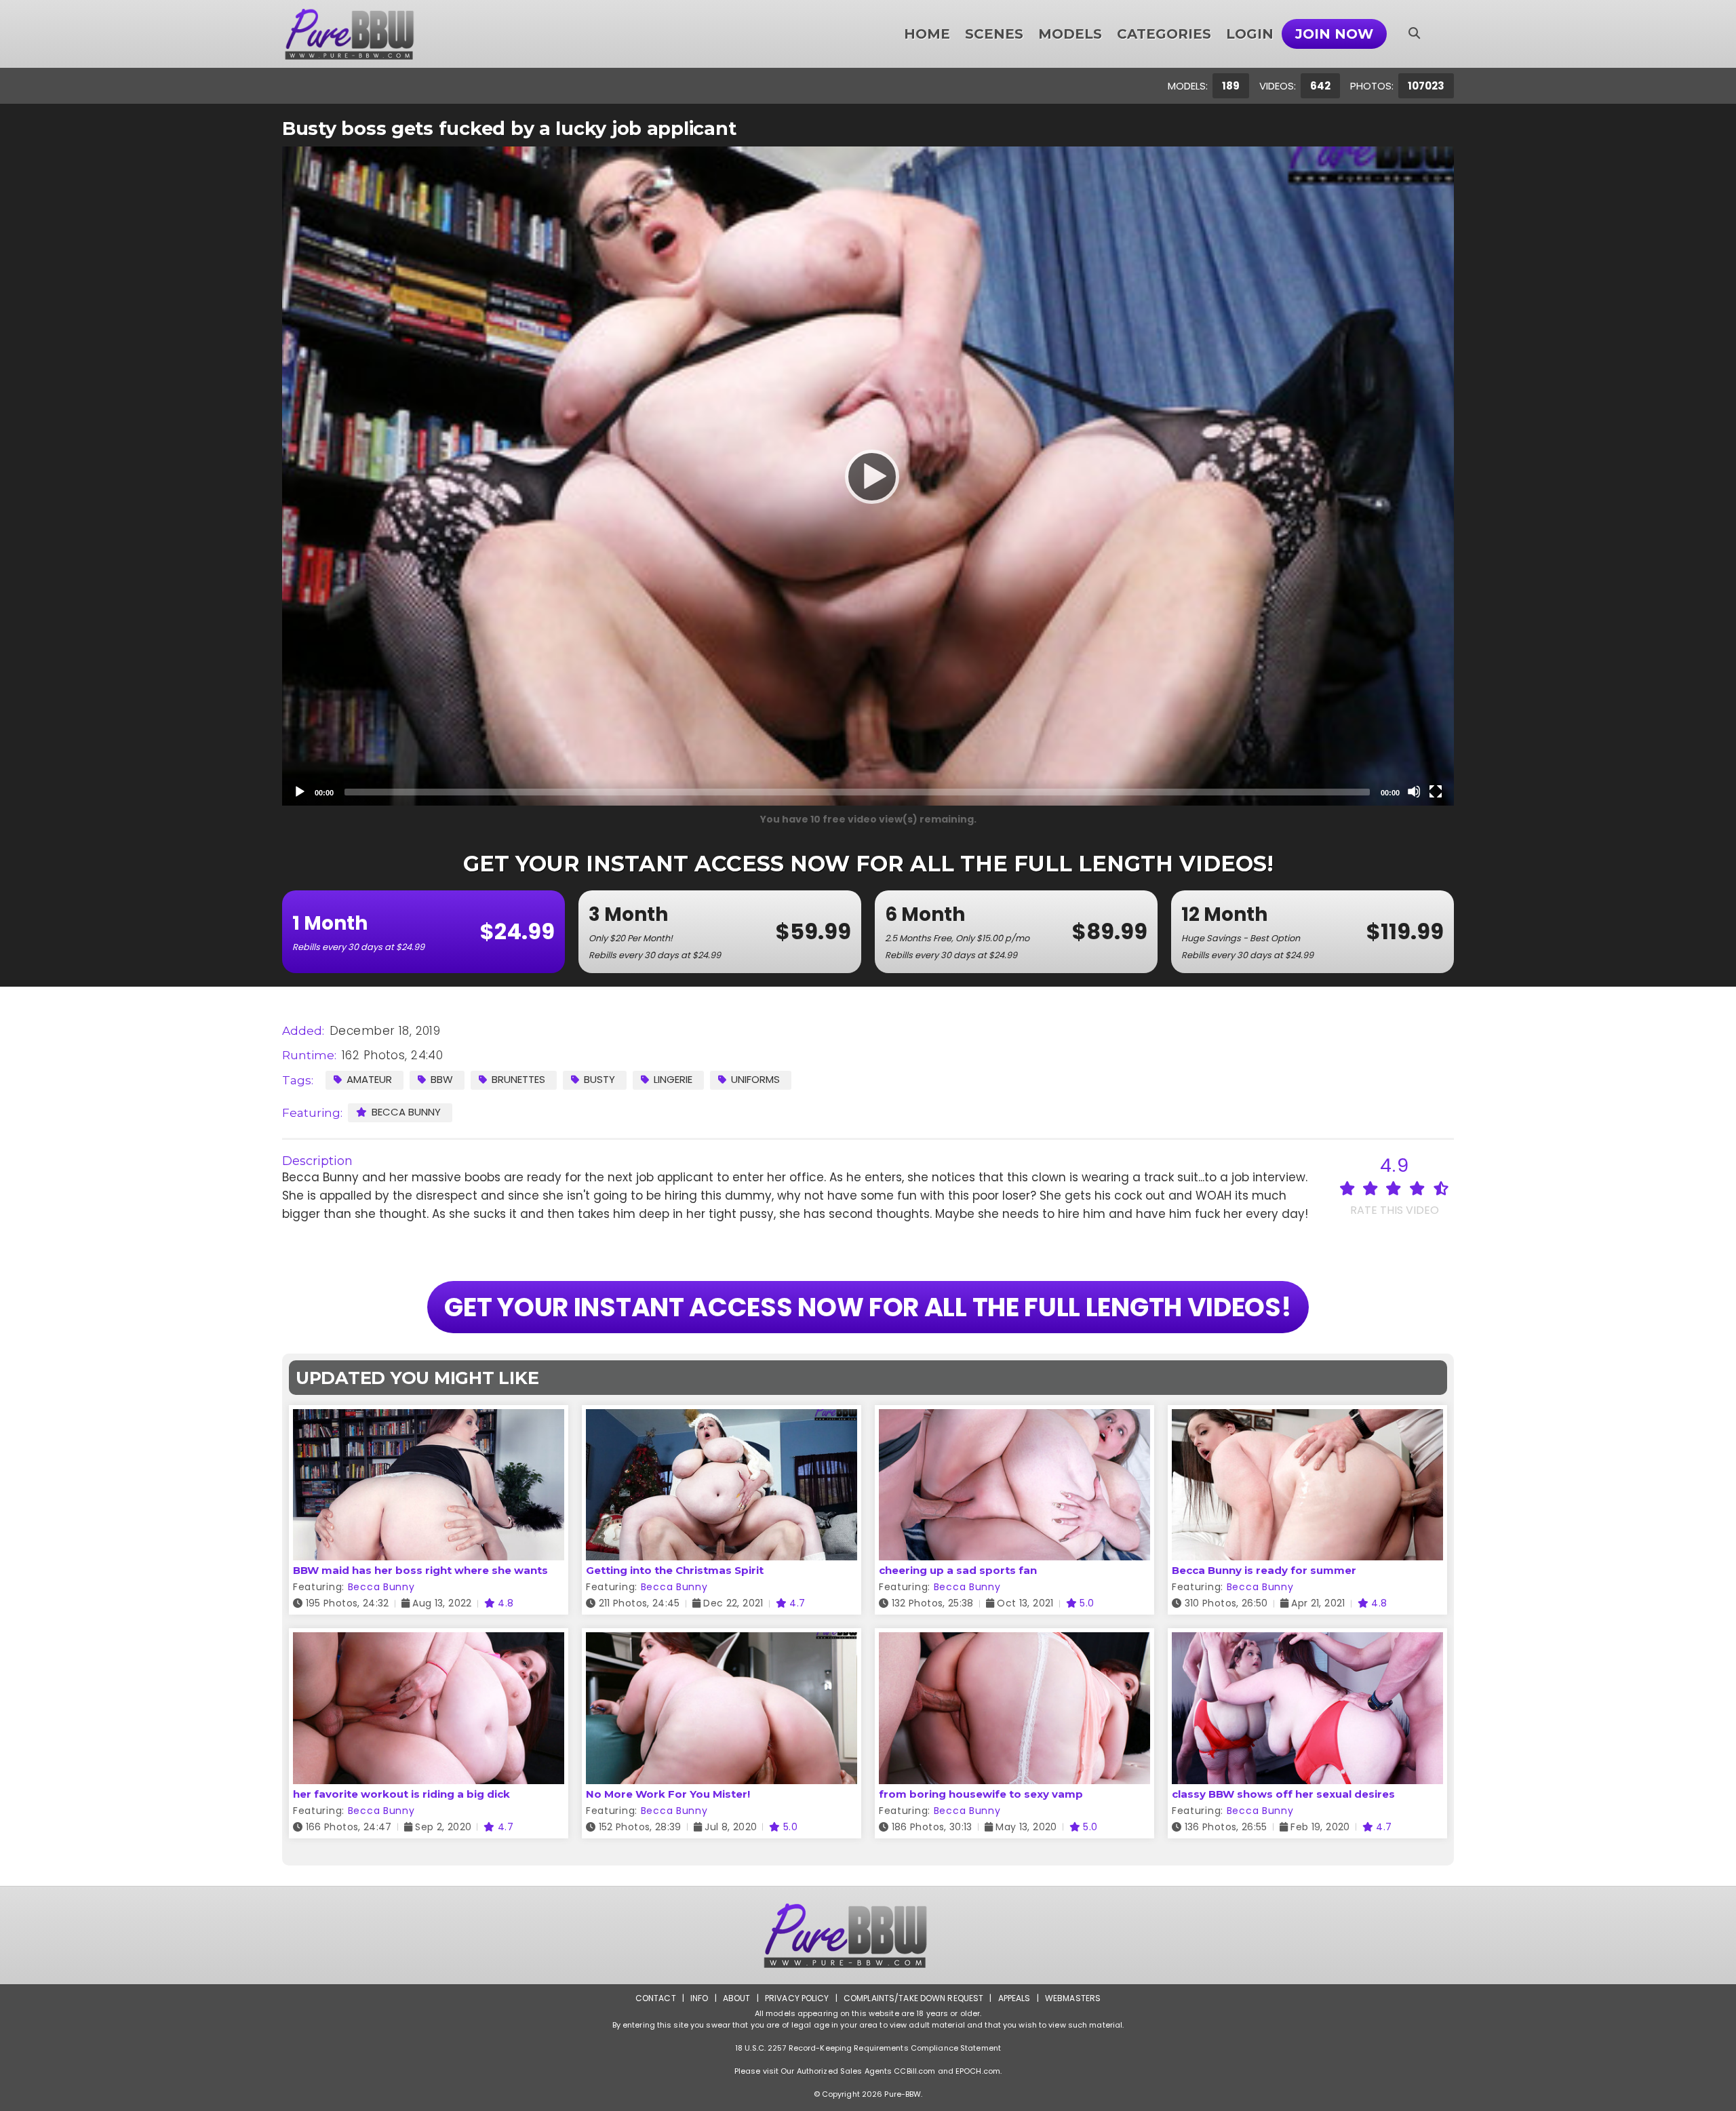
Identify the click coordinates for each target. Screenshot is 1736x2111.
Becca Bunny (406, 1112)
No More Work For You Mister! (668, 1794)
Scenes (994, 34)
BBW (442, 1079)
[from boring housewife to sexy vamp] (1014, 1641)
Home (927, 34)
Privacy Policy (797, 1998)
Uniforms (755, 1079)
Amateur (369, 1079)
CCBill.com (914, 2071)
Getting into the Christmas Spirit (675, 1570)
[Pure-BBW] (368, 34)
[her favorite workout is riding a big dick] (429, 1641)
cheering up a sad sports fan (958, 1570)
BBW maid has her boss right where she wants (420, 1570)
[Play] (868, 476)
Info (699, 1998)
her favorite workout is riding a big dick (401, 1794)
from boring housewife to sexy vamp (981, 1794)
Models (1070, 34)
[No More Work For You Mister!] (722, 1641)
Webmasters (1073, 1998)
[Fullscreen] (1436, 791)
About (737, 1998)
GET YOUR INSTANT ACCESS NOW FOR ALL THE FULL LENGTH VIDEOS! (868, 1307)
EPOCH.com (978, 2071)
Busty (599, 1079)
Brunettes (518, 1079)
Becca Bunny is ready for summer (1264, 1570)
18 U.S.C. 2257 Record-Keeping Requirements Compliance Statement (868, 2048)
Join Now (1334, 34)
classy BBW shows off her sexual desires (1283, 1794)
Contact (656, 1998)
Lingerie (673, 1079)
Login (1250, 34)
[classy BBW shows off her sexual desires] (1307, 1641)
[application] (868, 476)
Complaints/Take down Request (913, 1998)
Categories (1164, 34)
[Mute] (1414, 791)
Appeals (1014, 1998)
